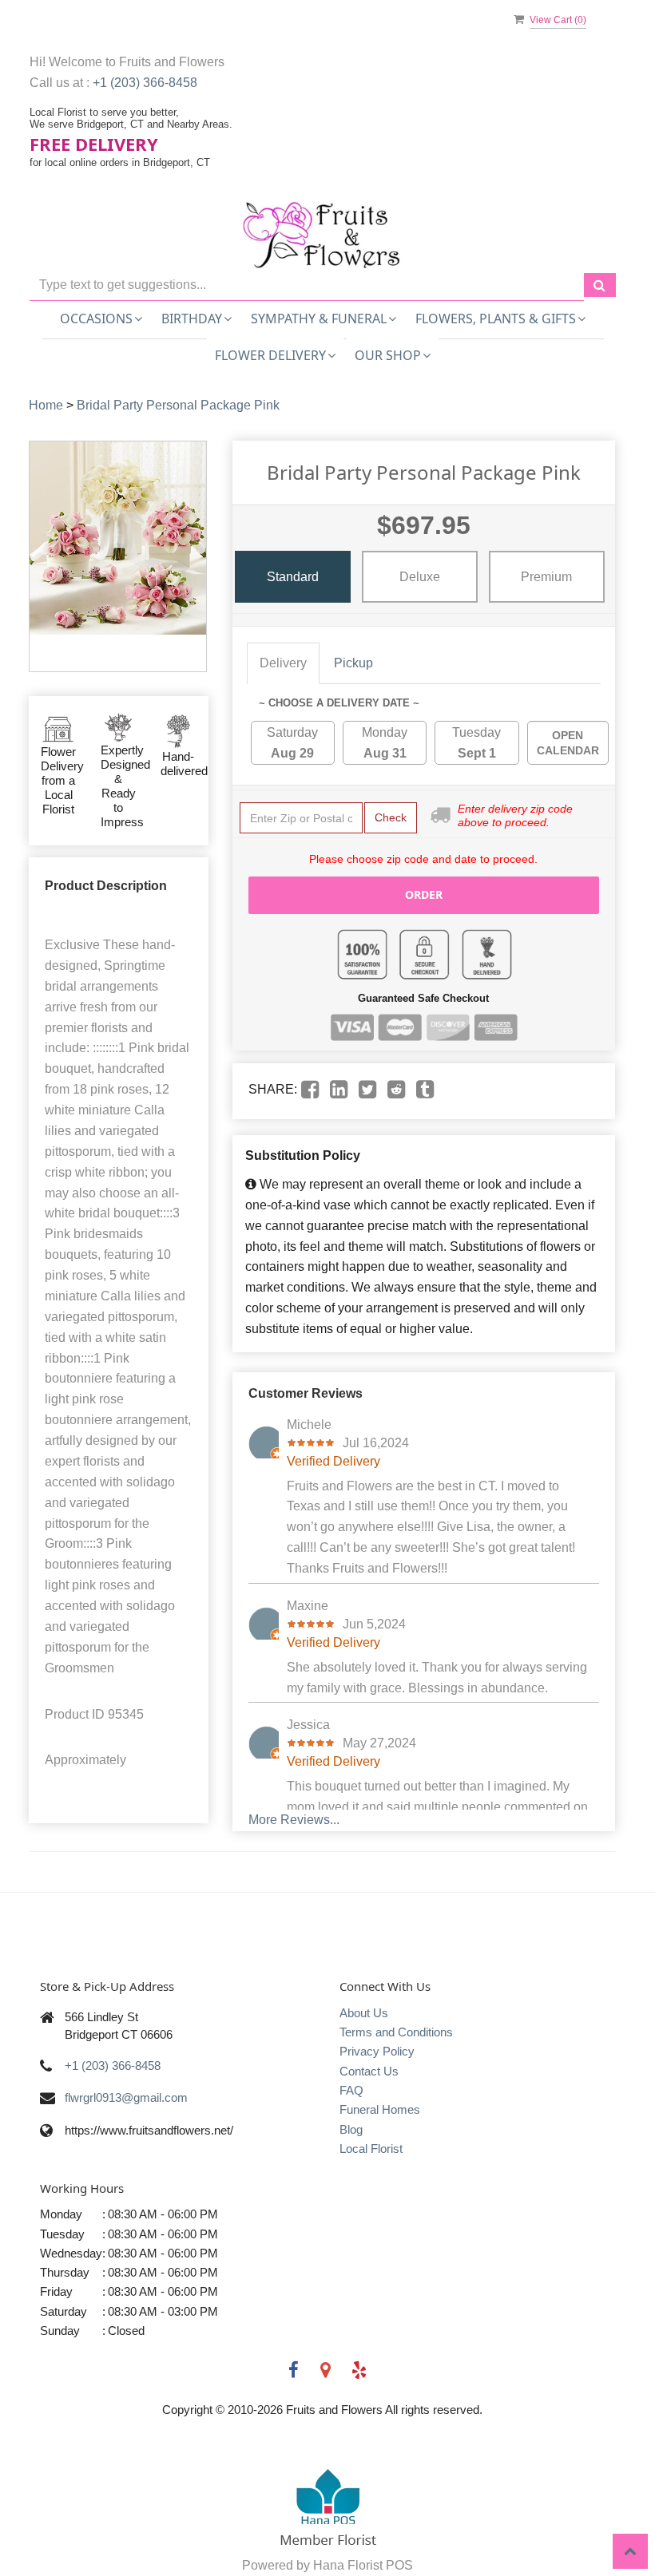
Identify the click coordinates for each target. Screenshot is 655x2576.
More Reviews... (294, 1820)
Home (46, 405)
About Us (364, 2013)
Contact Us (369, 2071)
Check (391, 817)
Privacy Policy (377, 2051)
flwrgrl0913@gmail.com (126, 2097)
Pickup (353, 663)
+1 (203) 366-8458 (145, 83)
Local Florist (371, 2149)
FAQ (351, 2090)
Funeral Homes (380, 2109)
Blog (351, 2129)
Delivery (283, 663)
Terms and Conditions (396, 2032)
